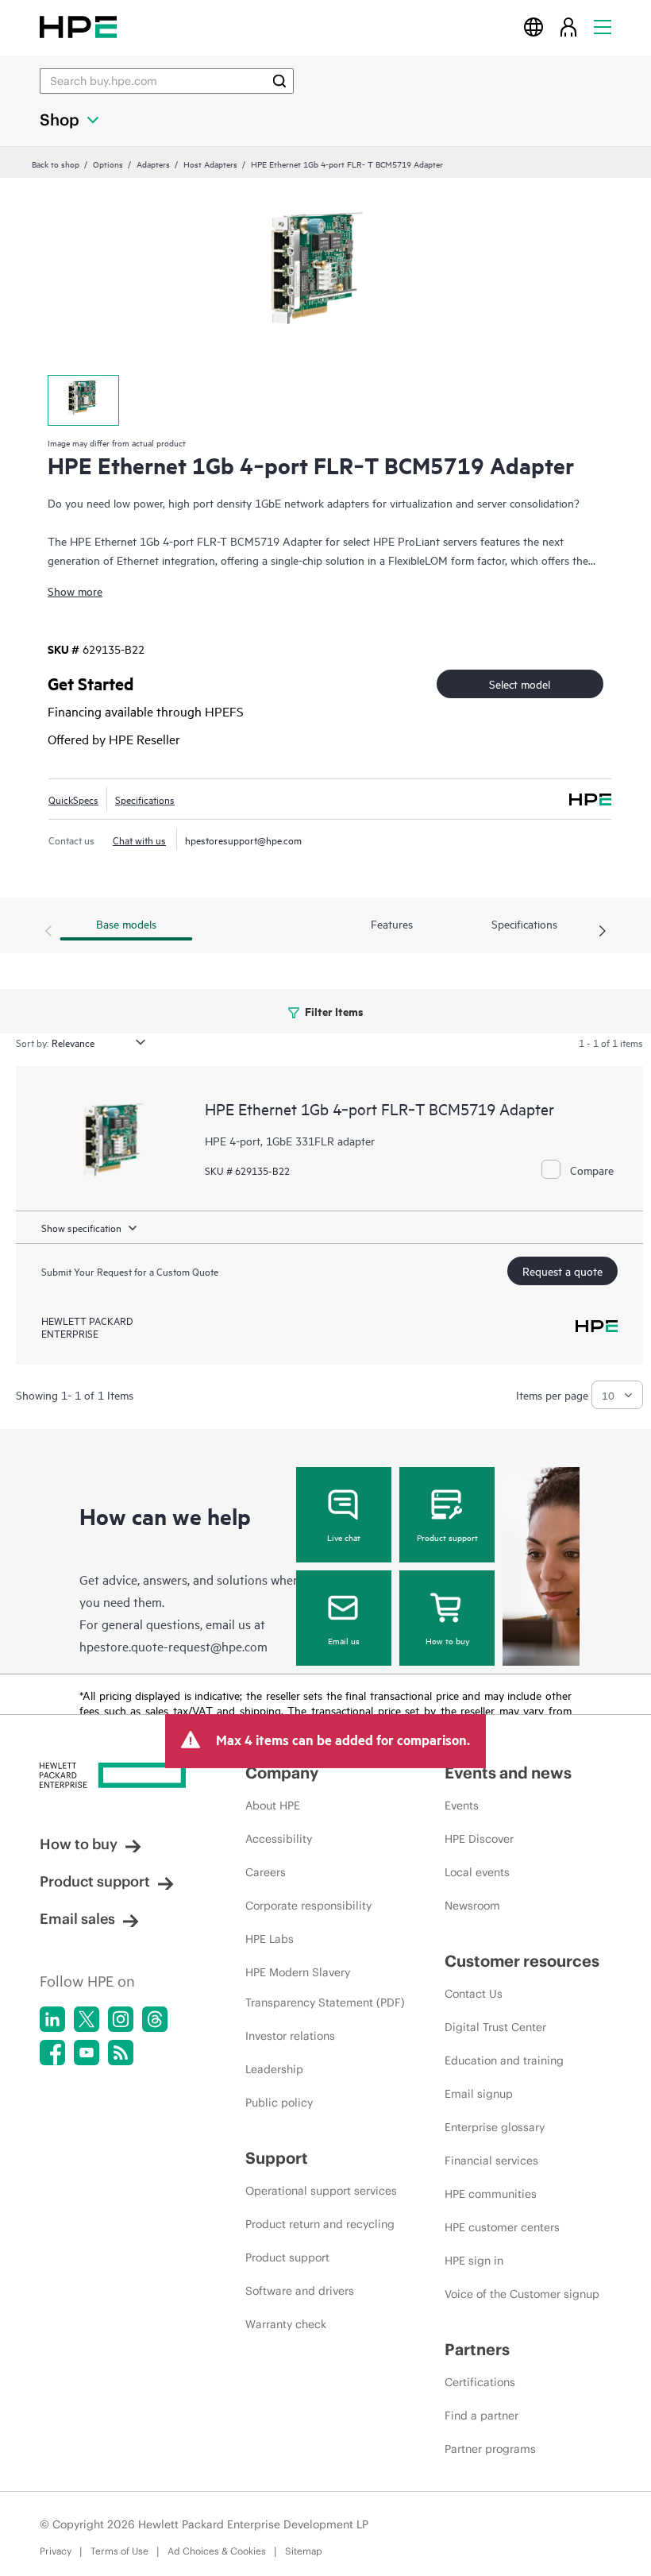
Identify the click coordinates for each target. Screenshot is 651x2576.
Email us (344, 1640)
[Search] (279, 81)
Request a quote (562, 1271)
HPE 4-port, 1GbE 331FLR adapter (290, 1140)
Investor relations (290, 2036)
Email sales (77, 1919)
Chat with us (139, 840)
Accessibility (279, 1839)
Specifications (145, 799)
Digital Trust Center (495, 2027)
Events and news (508, 1773)
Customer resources (522, 1961)
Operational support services (321, 2191)
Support (277, 2158)
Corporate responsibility (308, 1906)
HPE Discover (479, 1839)
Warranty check (286, 2324)
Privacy (56, 2551)
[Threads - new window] (155, 2019)
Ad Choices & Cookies (217, 2551)
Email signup (479, 2094)
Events (462, 1806)
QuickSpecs (73, 799)
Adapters (153, 164)
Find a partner (482, 2416)
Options (108, 164)
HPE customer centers (502, 2227)
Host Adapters (210, 164)
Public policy (279, 2103)
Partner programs (490, 2449)
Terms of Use (119, 2551)
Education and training (504, 2060)
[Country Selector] (534, 27)
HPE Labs (270, 1939)
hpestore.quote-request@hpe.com (173, 1646)
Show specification (81, 1227)
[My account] (568, 27)
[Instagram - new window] (121, 2019)
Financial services (491, 2161)
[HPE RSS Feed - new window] (121, 2053)
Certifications (480, 2382)
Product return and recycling (320, 2224)
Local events (477, 1872)
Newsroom (472, 1906)
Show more (75, 591)
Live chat (344, 1537)
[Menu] (603, 27)
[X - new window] (87, 2019)
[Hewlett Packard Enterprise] (78, 27)
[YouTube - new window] (87, 2053)
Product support (447, 1537)
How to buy (447, 1640)
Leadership (274, 2069)
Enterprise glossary (495, 2127)
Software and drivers (300, 2291)
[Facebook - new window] (52, 2053)
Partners (477, 2349)
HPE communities (491, 2194)
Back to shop (56, 164)
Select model (520, 684)
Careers (266, 1872)
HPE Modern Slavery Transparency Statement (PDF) (325, 1987)
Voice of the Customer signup (522, 2294)
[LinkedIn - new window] (52, 2019)
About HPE (273, 1806)
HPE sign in (474, 2261)
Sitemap (304, 2551)
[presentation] (603, 932)
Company (282, 1773)
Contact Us (474, 1994)
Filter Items (333, 1011)
